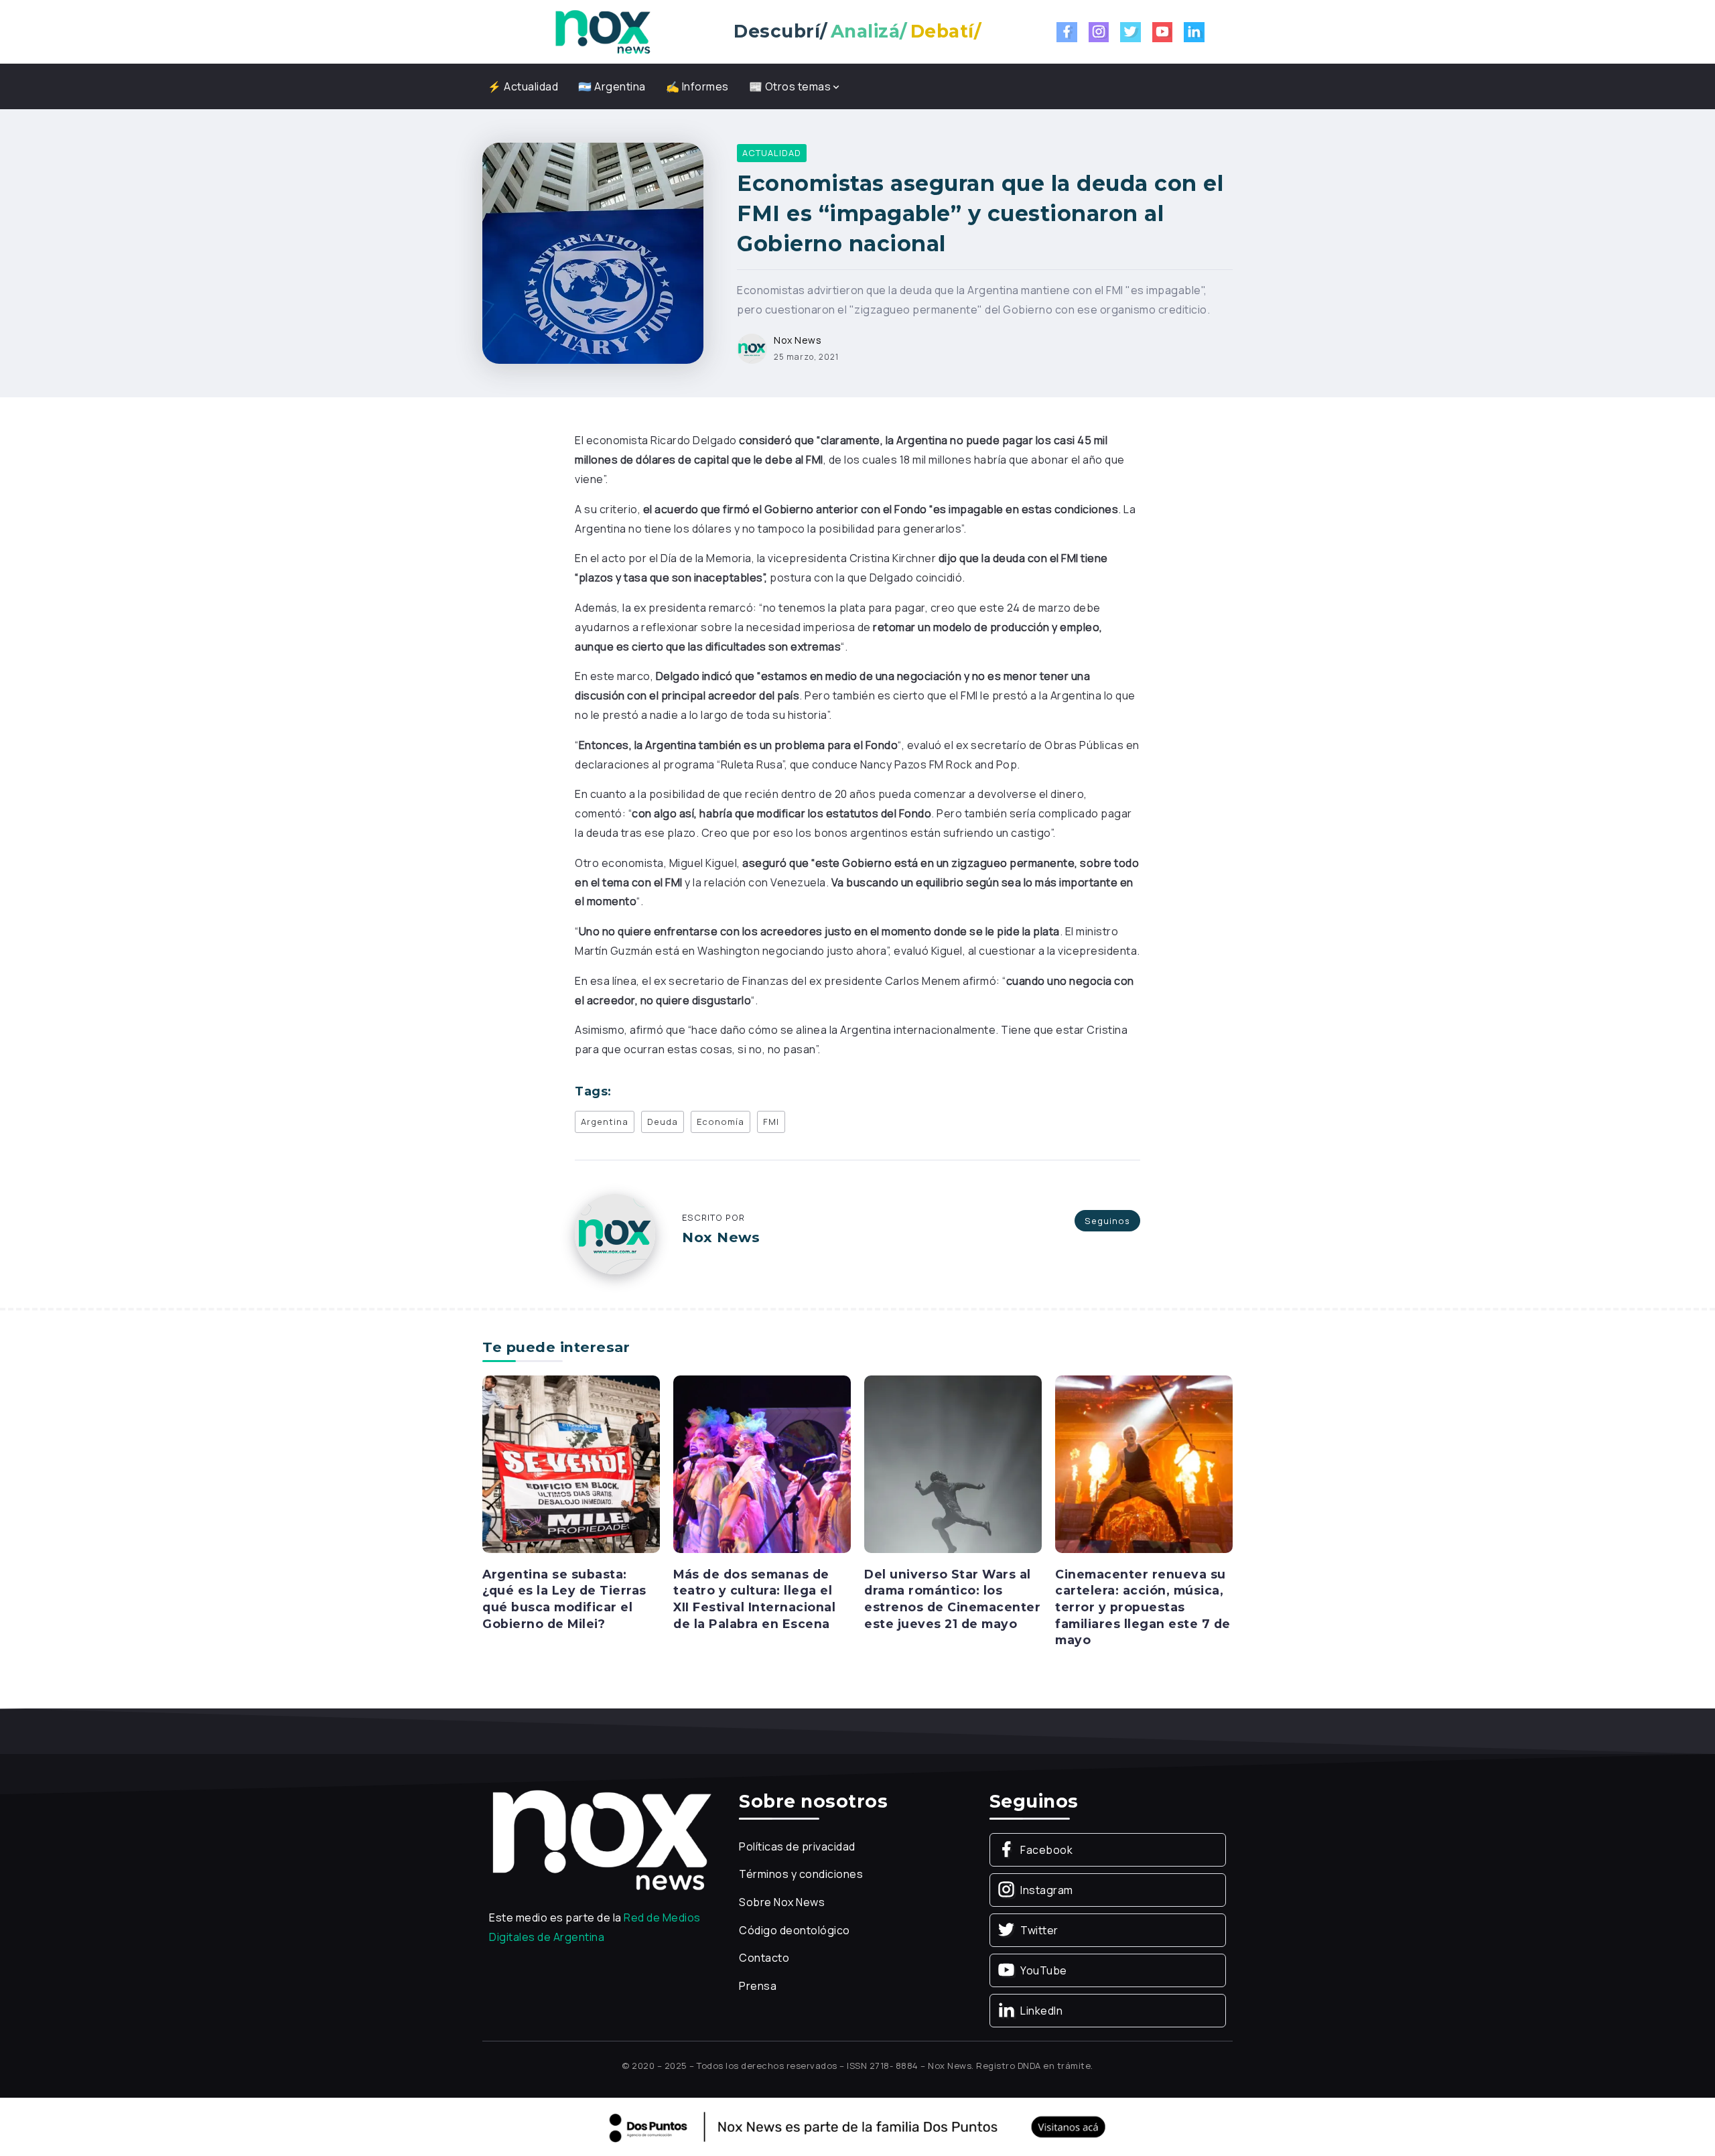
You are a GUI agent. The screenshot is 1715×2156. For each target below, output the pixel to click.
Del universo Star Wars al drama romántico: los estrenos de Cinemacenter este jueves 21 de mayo (952, 1599)
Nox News (798, 340)
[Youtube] (1163, 32)
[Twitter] (1130, 32)
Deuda (663, 1122)
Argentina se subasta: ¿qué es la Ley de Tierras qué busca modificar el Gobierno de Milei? (564, 1599)
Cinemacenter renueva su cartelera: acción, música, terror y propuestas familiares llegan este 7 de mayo (1143, 1607)
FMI (771, 1122)
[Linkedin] (1194, 32)
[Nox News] (603, 31)
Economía (721, 1122)
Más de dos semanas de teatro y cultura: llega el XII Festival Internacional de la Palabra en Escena (754, 1599)
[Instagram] (1099, 32)
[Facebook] (1067, 32)
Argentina (605, 1122)
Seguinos (1107, 1221)
